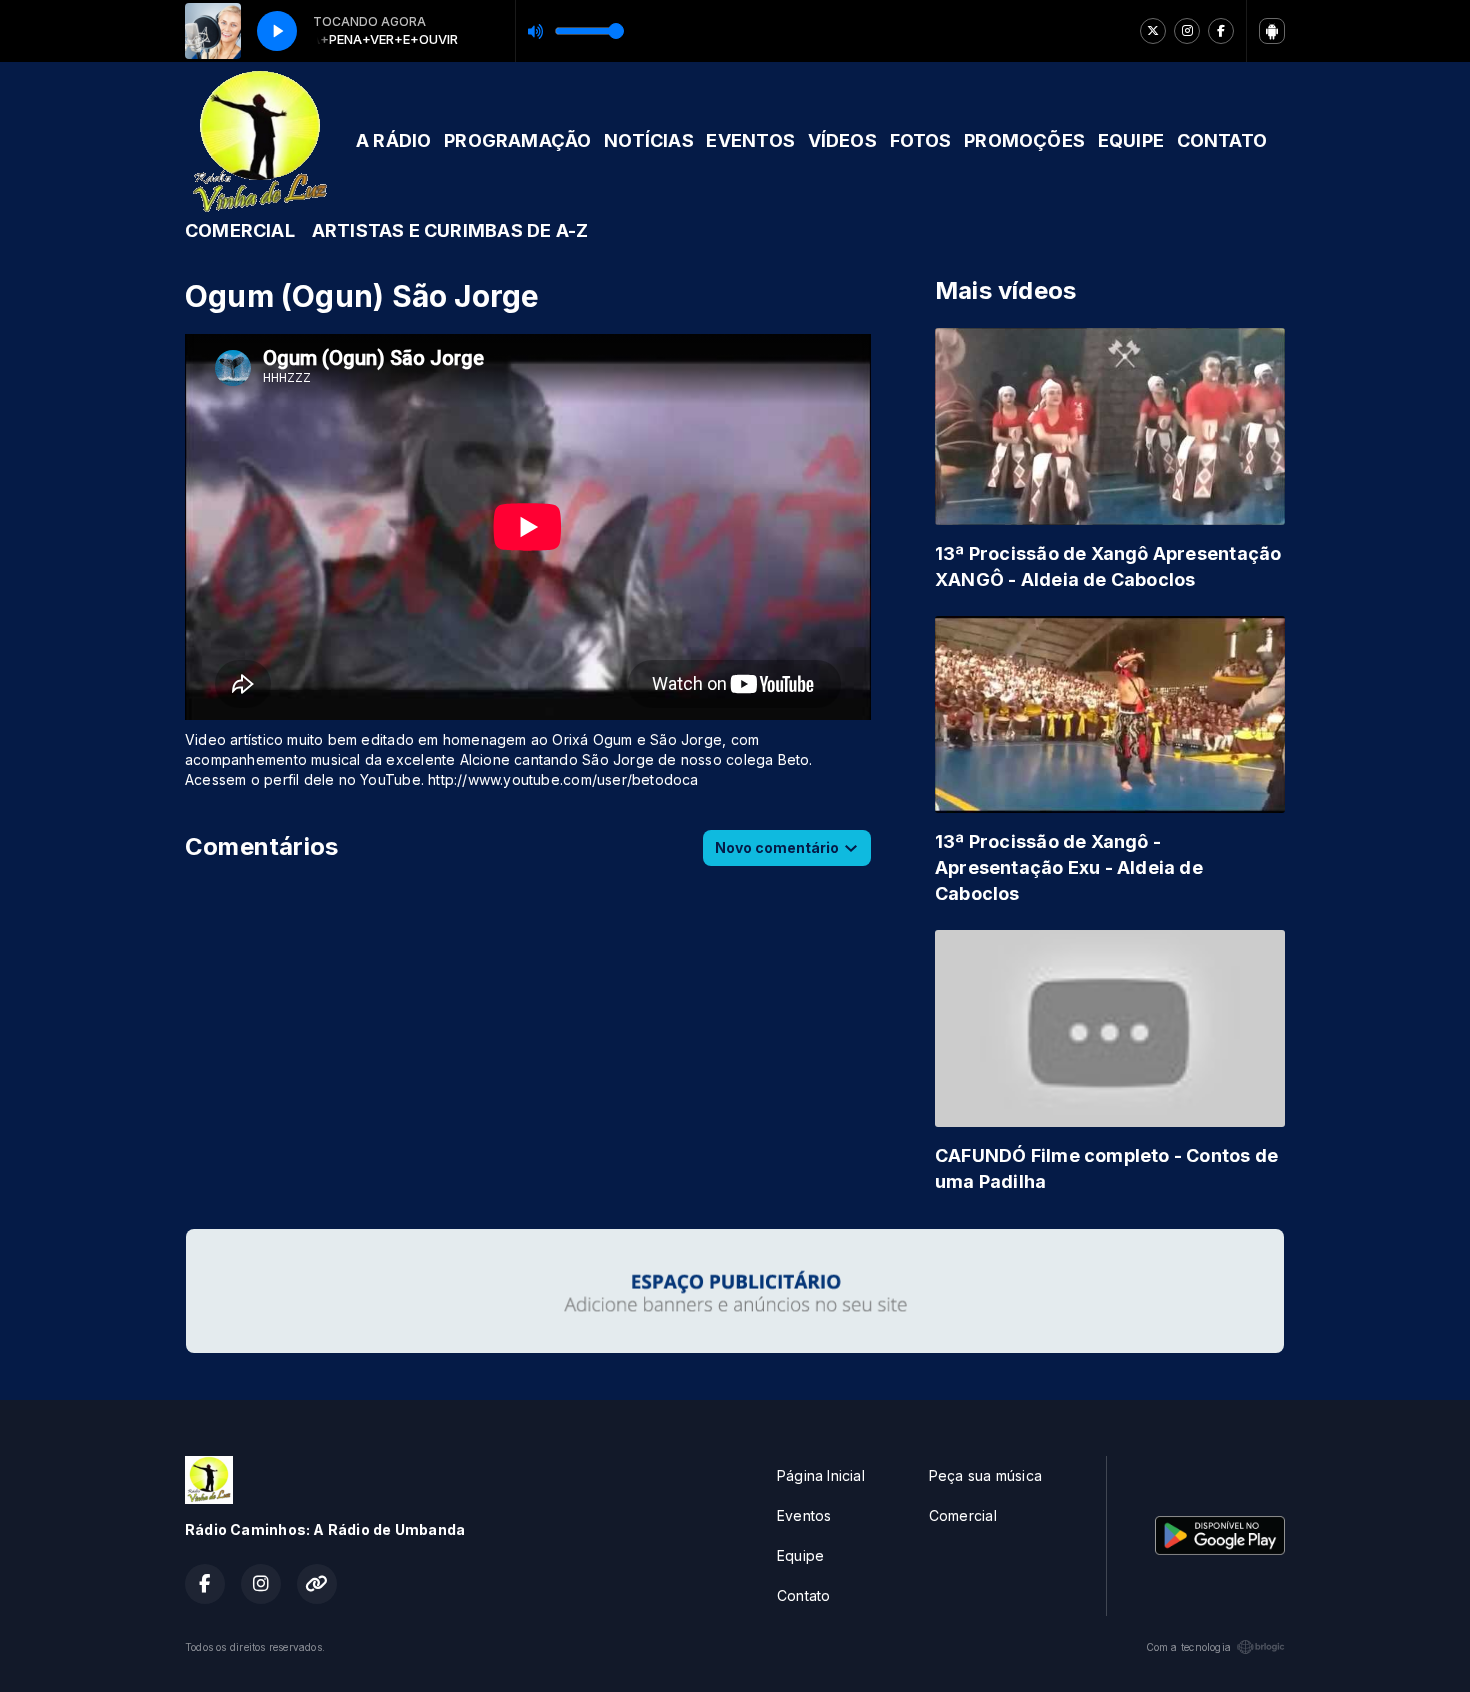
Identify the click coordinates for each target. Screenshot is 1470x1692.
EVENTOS (750, 140)
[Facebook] (1221, 31)
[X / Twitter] (1153, 31)
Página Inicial (821, 1475)
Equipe (800, 1555)
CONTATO (1222, 140)
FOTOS (921, 140)
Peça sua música (985, 1475)
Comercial (963, 1515)
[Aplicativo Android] (1272, 31)
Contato (803, 1595)
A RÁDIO (393, 140)
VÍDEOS (842, 140)
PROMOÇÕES (1024, 140)
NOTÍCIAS (649, 140)
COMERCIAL (240, 230)
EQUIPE (1131, 140)
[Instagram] (1187, 31)
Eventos (804, 1515)
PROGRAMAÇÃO (517, 140)
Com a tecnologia (1188, 1647)
